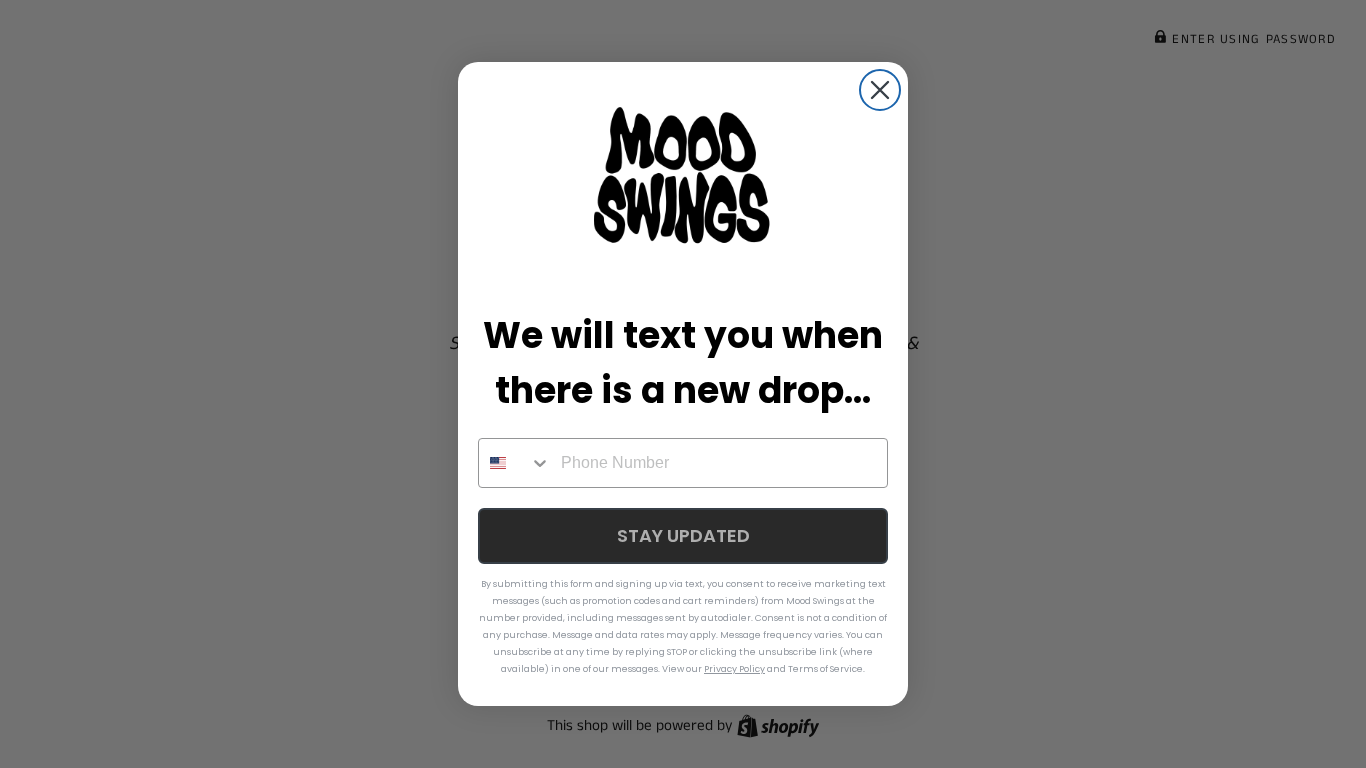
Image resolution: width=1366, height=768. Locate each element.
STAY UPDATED (683, 535)
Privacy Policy (734, 669)
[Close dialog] (880, 90)
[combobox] (515, 463)
